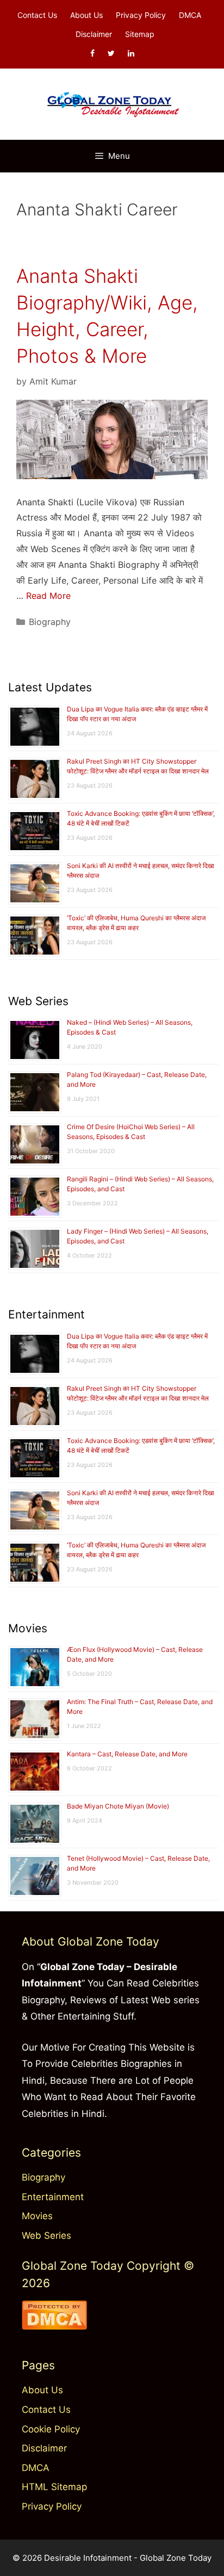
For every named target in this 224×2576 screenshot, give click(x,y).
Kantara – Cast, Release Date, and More (127, 1754)
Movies (37, 2216)
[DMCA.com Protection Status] (54, 2326)
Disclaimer (94, 34)
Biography (50, 622)
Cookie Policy (51, 2429)
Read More (48, 596)
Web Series (46, 2236)
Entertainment (53, 2197)
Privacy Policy (141, 15)
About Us (86, 15)
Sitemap (140, 34)
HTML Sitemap (54, 2487)
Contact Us (37, 15)
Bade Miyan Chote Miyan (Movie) (118, 1806)
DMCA (190, 15)
